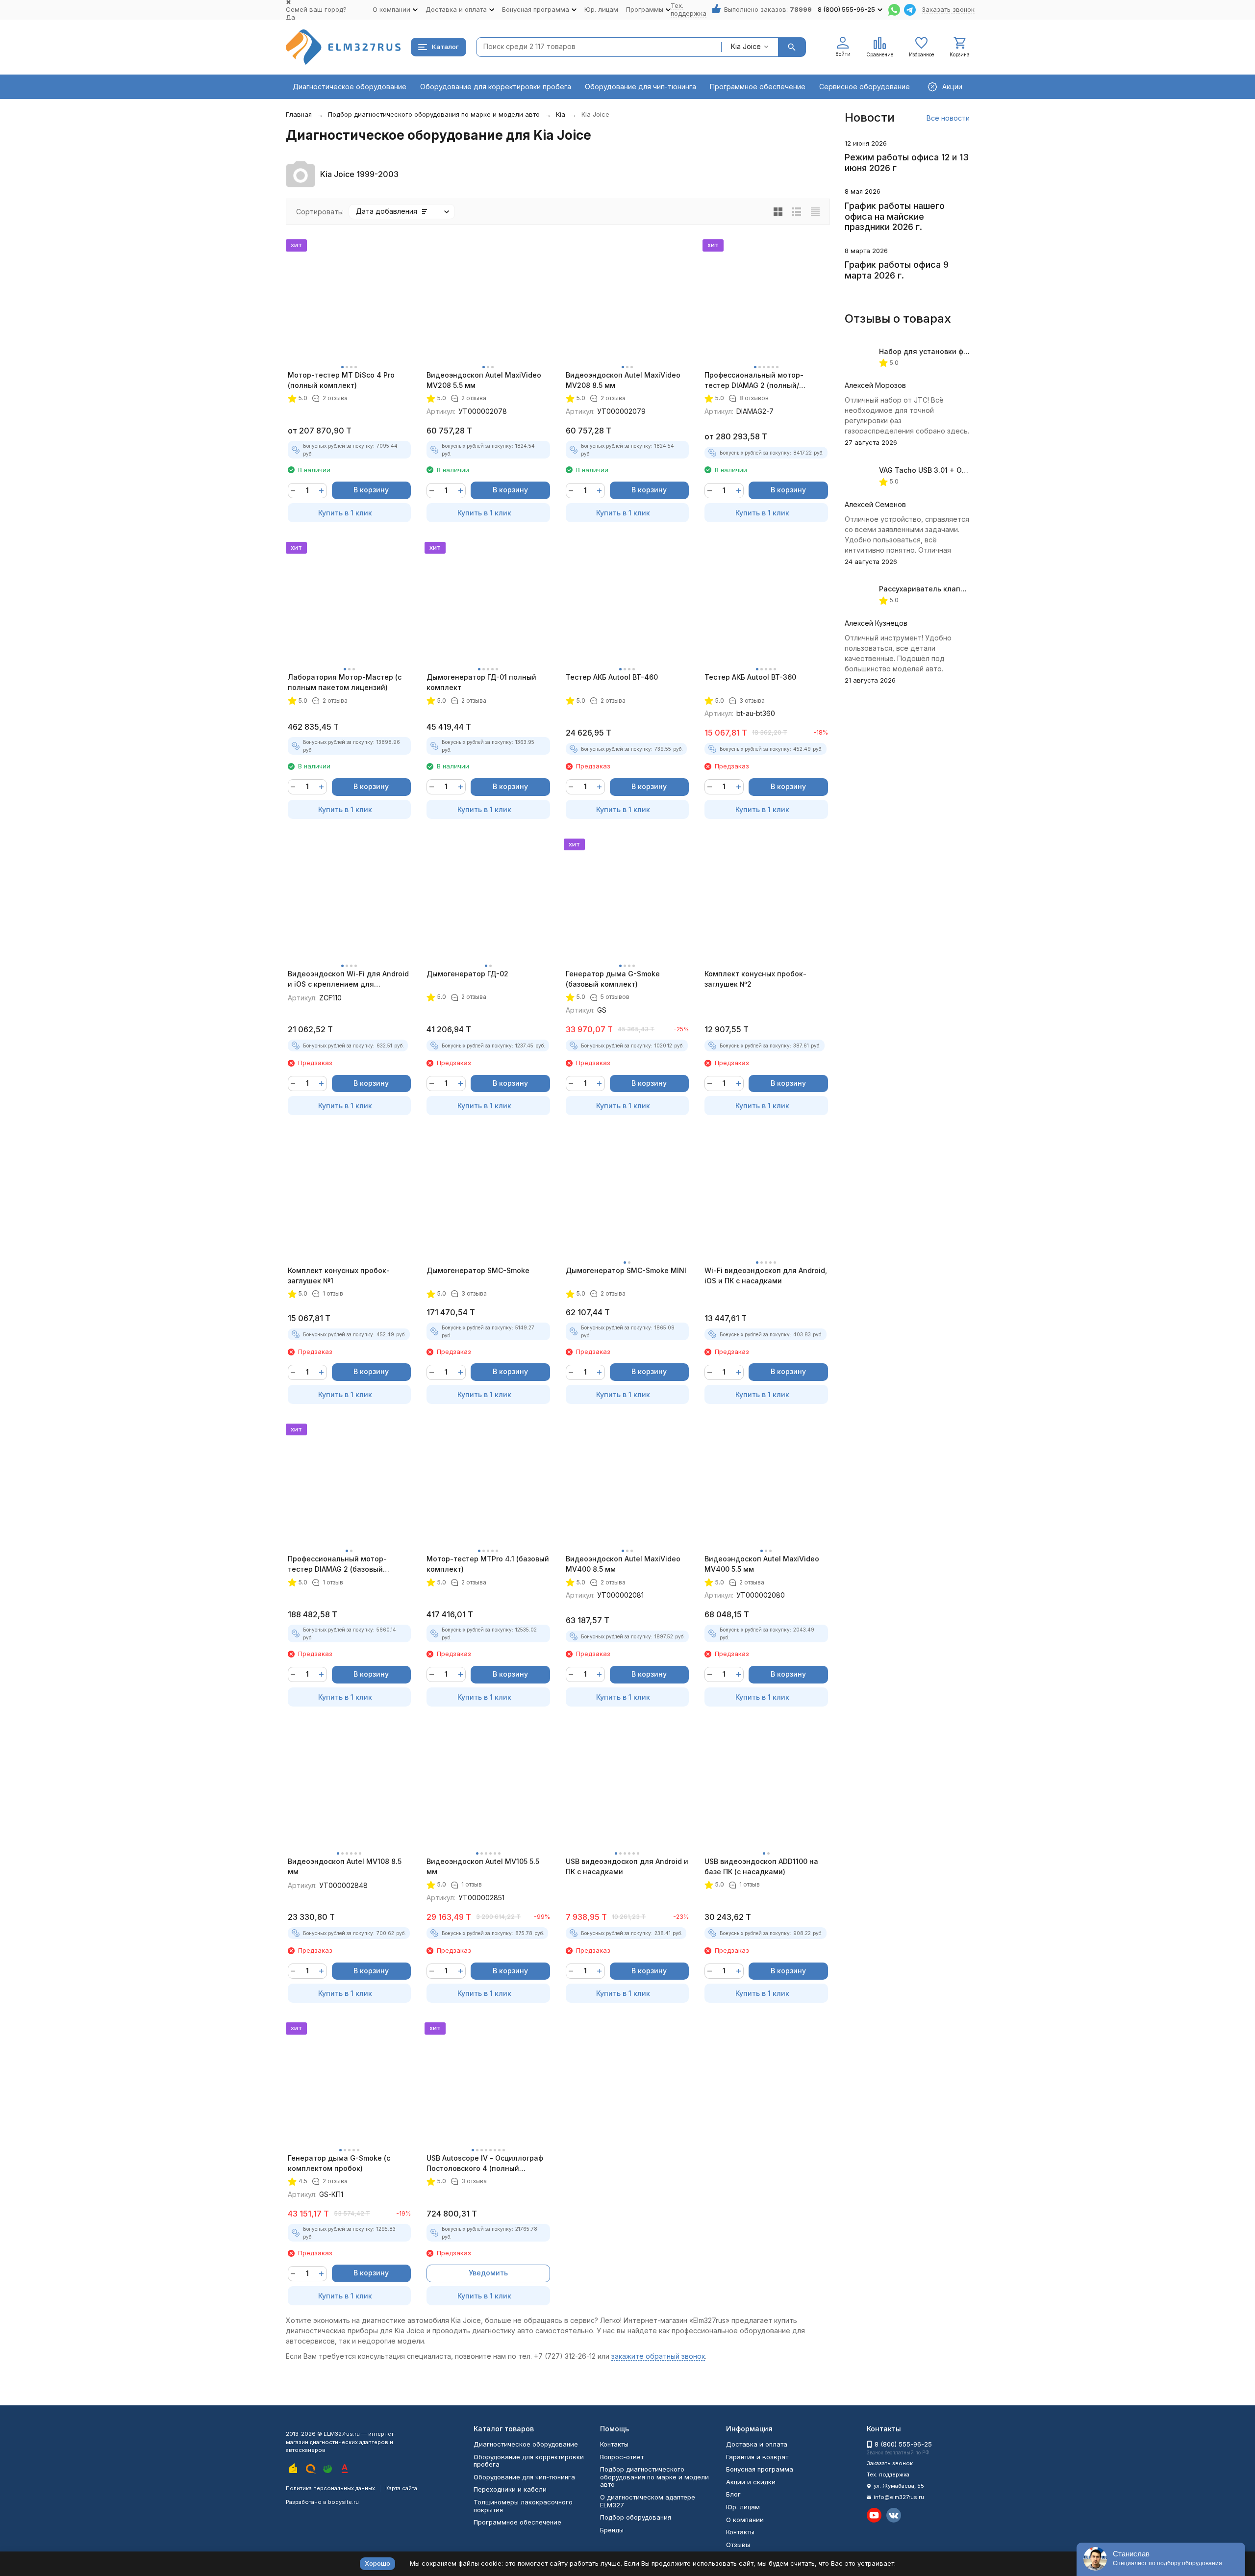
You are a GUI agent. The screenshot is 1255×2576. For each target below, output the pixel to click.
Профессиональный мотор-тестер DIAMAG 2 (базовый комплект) (337, 1564)
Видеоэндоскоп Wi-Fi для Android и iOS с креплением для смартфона (348, 979)
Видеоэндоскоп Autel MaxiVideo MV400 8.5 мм (623, 1564)
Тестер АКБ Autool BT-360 (750, 677)
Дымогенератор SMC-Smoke (478, 1270)
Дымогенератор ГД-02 (467, 974)
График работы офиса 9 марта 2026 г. (897, 270)
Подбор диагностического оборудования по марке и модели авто (434, 114)
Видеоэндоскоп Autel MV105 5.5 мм (483, 1866)
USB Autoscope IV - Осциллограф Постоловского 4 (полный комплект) (485, 2164)
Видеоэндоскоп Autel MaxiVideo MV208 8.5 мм (623, 380)
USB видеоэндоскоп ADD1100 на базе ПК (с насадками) (761, 1866)
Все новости (948, 118)
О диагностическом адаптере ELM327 (648, 2501)
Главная (299, 114)
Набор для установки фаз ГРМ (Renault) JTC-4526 (969, 351)
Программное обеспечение (758, 87)
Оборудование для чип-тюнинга (640, 87)
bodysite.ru (343, 2502)
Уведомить (488, 2273)
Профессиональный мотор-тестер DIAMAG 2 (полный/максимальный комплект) (754, 381)
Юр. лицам (601, 9)
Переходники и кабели (510, 2489)
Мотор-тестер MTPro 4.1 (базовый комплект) (488, 1564)
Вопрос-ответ (622, 2457)
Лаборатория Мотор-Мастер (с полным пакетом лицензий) (345, 682)
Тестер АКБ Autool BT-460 (612, 677)
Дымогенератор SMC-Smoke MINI (626, 1270)
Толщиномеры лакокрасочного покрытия (523, 2506)
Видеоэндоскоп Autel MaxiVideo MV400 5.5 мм (762, 1564)
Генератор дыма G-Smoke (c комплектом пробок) (339, 2163)
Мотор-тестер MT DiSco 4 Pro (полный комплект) (341, 380)
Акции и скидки (751, 2482)
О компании (745, 2520)
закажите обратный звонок (658, 2356)
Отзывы (738, 2545)
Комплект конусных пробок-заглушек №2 (755, 979)
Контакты (614, 2444)
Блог (733, 2494)
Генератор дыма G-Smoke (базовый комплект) (613, 979)
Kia (561, 114)
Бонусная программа (760, 2469)
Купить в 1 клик (345, 513)
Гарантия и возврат (757, 2457)
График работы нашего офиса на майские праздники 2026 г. (895, 216)
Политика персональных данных (330, 2488)
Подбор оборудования (636, 2517)
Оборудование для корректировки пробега (496, 87)
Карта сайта (401, 2488)
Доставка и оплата (757, 2444)
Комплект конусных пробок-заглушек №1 (339, 1275)
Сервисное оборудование (865, 87)
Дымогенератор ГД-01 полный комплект (481, 682)
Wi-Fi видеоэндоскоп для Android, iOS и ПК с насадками (766, 1275)
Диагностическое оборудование (350, 87)
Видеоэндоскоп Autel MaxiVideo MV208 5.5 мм (484, 380)
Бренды (612, 2530)
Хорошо (377, 2563)
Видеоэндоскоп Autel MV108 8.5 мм (345, 1866)
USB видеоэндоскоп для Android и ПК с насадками (627, 1866)
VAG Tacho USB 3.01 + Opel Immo (936, 470)
